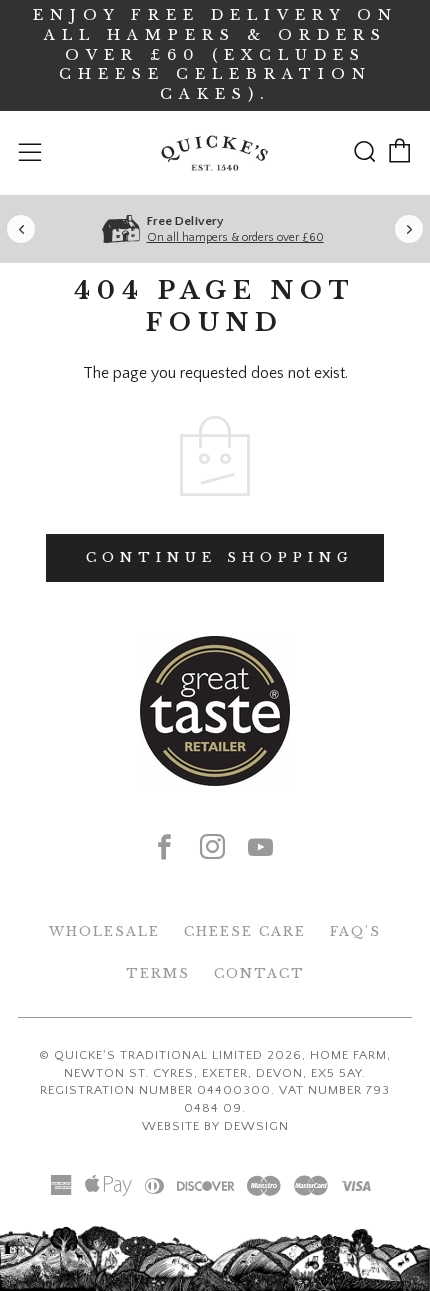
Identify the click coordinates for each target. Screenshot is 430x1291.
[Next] (409, 229)
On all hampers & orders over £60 (235, 237)
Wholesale (104, 931)
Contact (259, 973)
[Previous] (21, 229)
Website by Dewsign (215, 1126)
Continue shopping (220, 557)
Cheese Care (245, 931)
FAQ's (355, 931)
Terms (158, 973)
